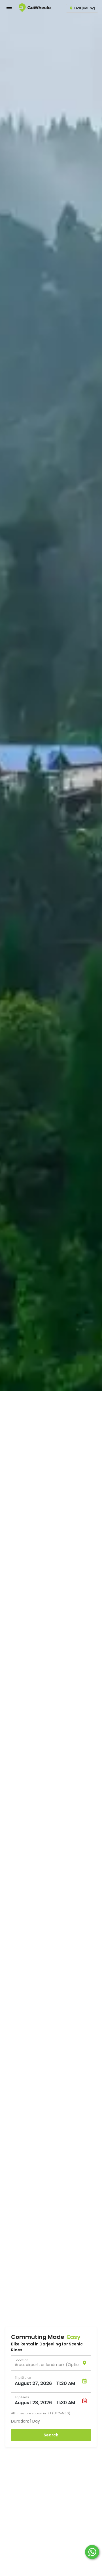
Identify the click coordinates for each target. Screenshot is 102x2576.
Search (51, 2435)
